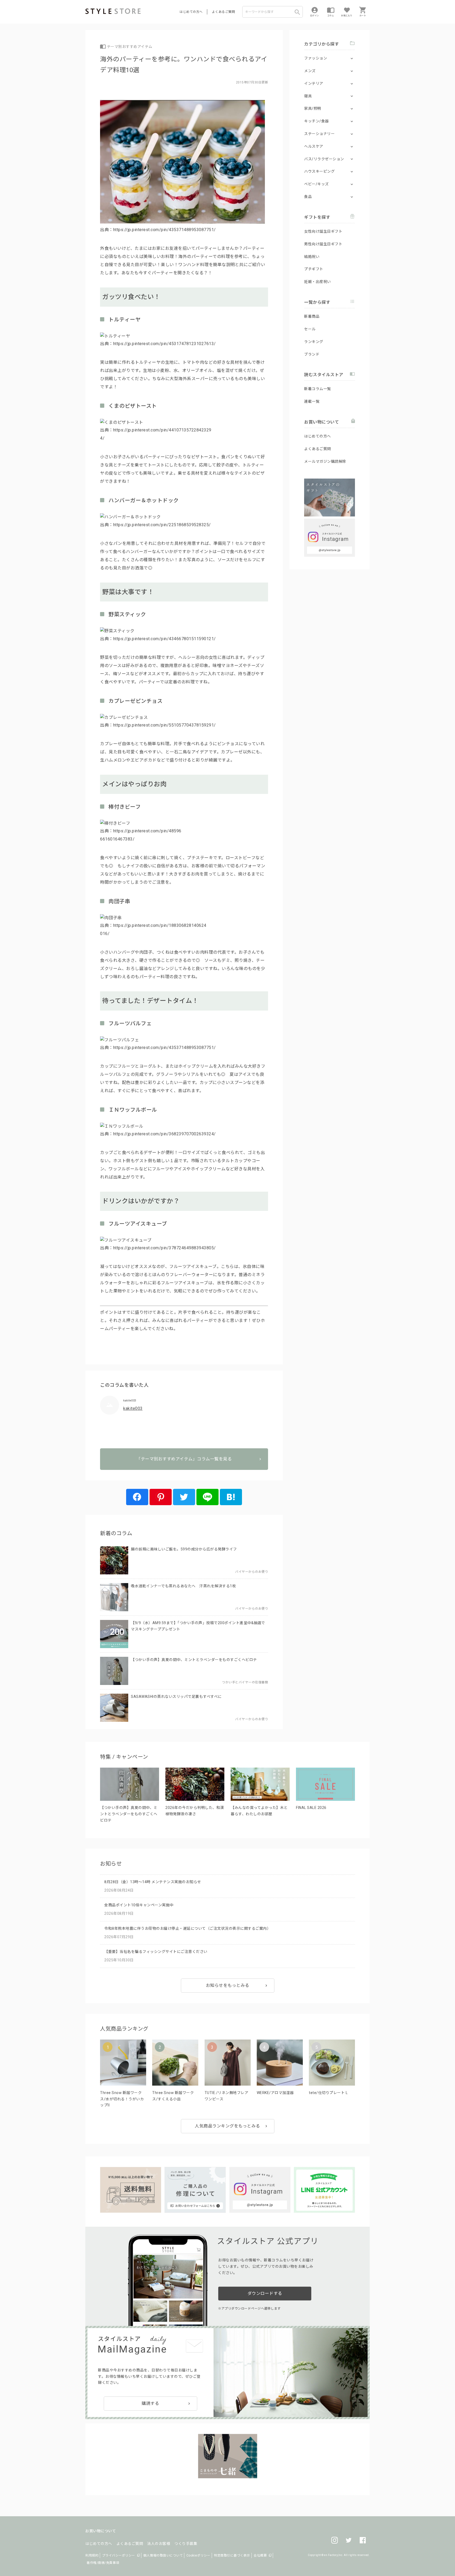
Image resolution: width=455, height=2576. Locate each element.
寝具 (308, 96)
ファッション (316, 58)
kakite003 (133, 1408)
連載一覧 (312, 401)
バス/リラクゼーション (324, 159)
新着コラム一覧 (318, 389)
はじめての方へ (191, 12)
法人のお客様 (159, 2544)
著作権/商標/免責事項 (103, 2563)
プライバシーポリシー (119, 2555)
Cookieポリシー (198, 2555)
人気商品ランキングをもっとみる (227, 2126)
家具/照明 (313, 108)
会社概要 (260, 2555)
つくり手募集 (186, 2544)
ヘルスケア (314, 146)
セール (310, 329)
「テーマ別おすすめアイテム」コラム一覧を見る (184, 1459)
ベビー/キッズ (316, 184)
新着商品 (312, 316)
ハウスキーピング (319, 171)
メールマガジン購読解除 (325, 461)
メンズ (310, 71)
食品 (308, 197)
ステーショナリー (319, 134)
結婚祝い (312, 257)
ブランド (312, 354)
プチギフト (314, 269)
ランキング (314, 342)
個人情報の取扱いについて (163, 2555)
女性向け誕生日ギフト (323, 231)
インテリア (314, 83)
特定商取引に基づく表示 (232, 2555)
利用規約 (92, 2555)
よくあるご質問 (224, 12)
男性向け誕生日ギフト (323, 244)
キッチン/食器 (316, 121)
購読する (150, 2403)
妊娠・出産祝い (318, 282)
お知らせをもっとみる (228, 1985)
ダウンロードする (265, 2293)
